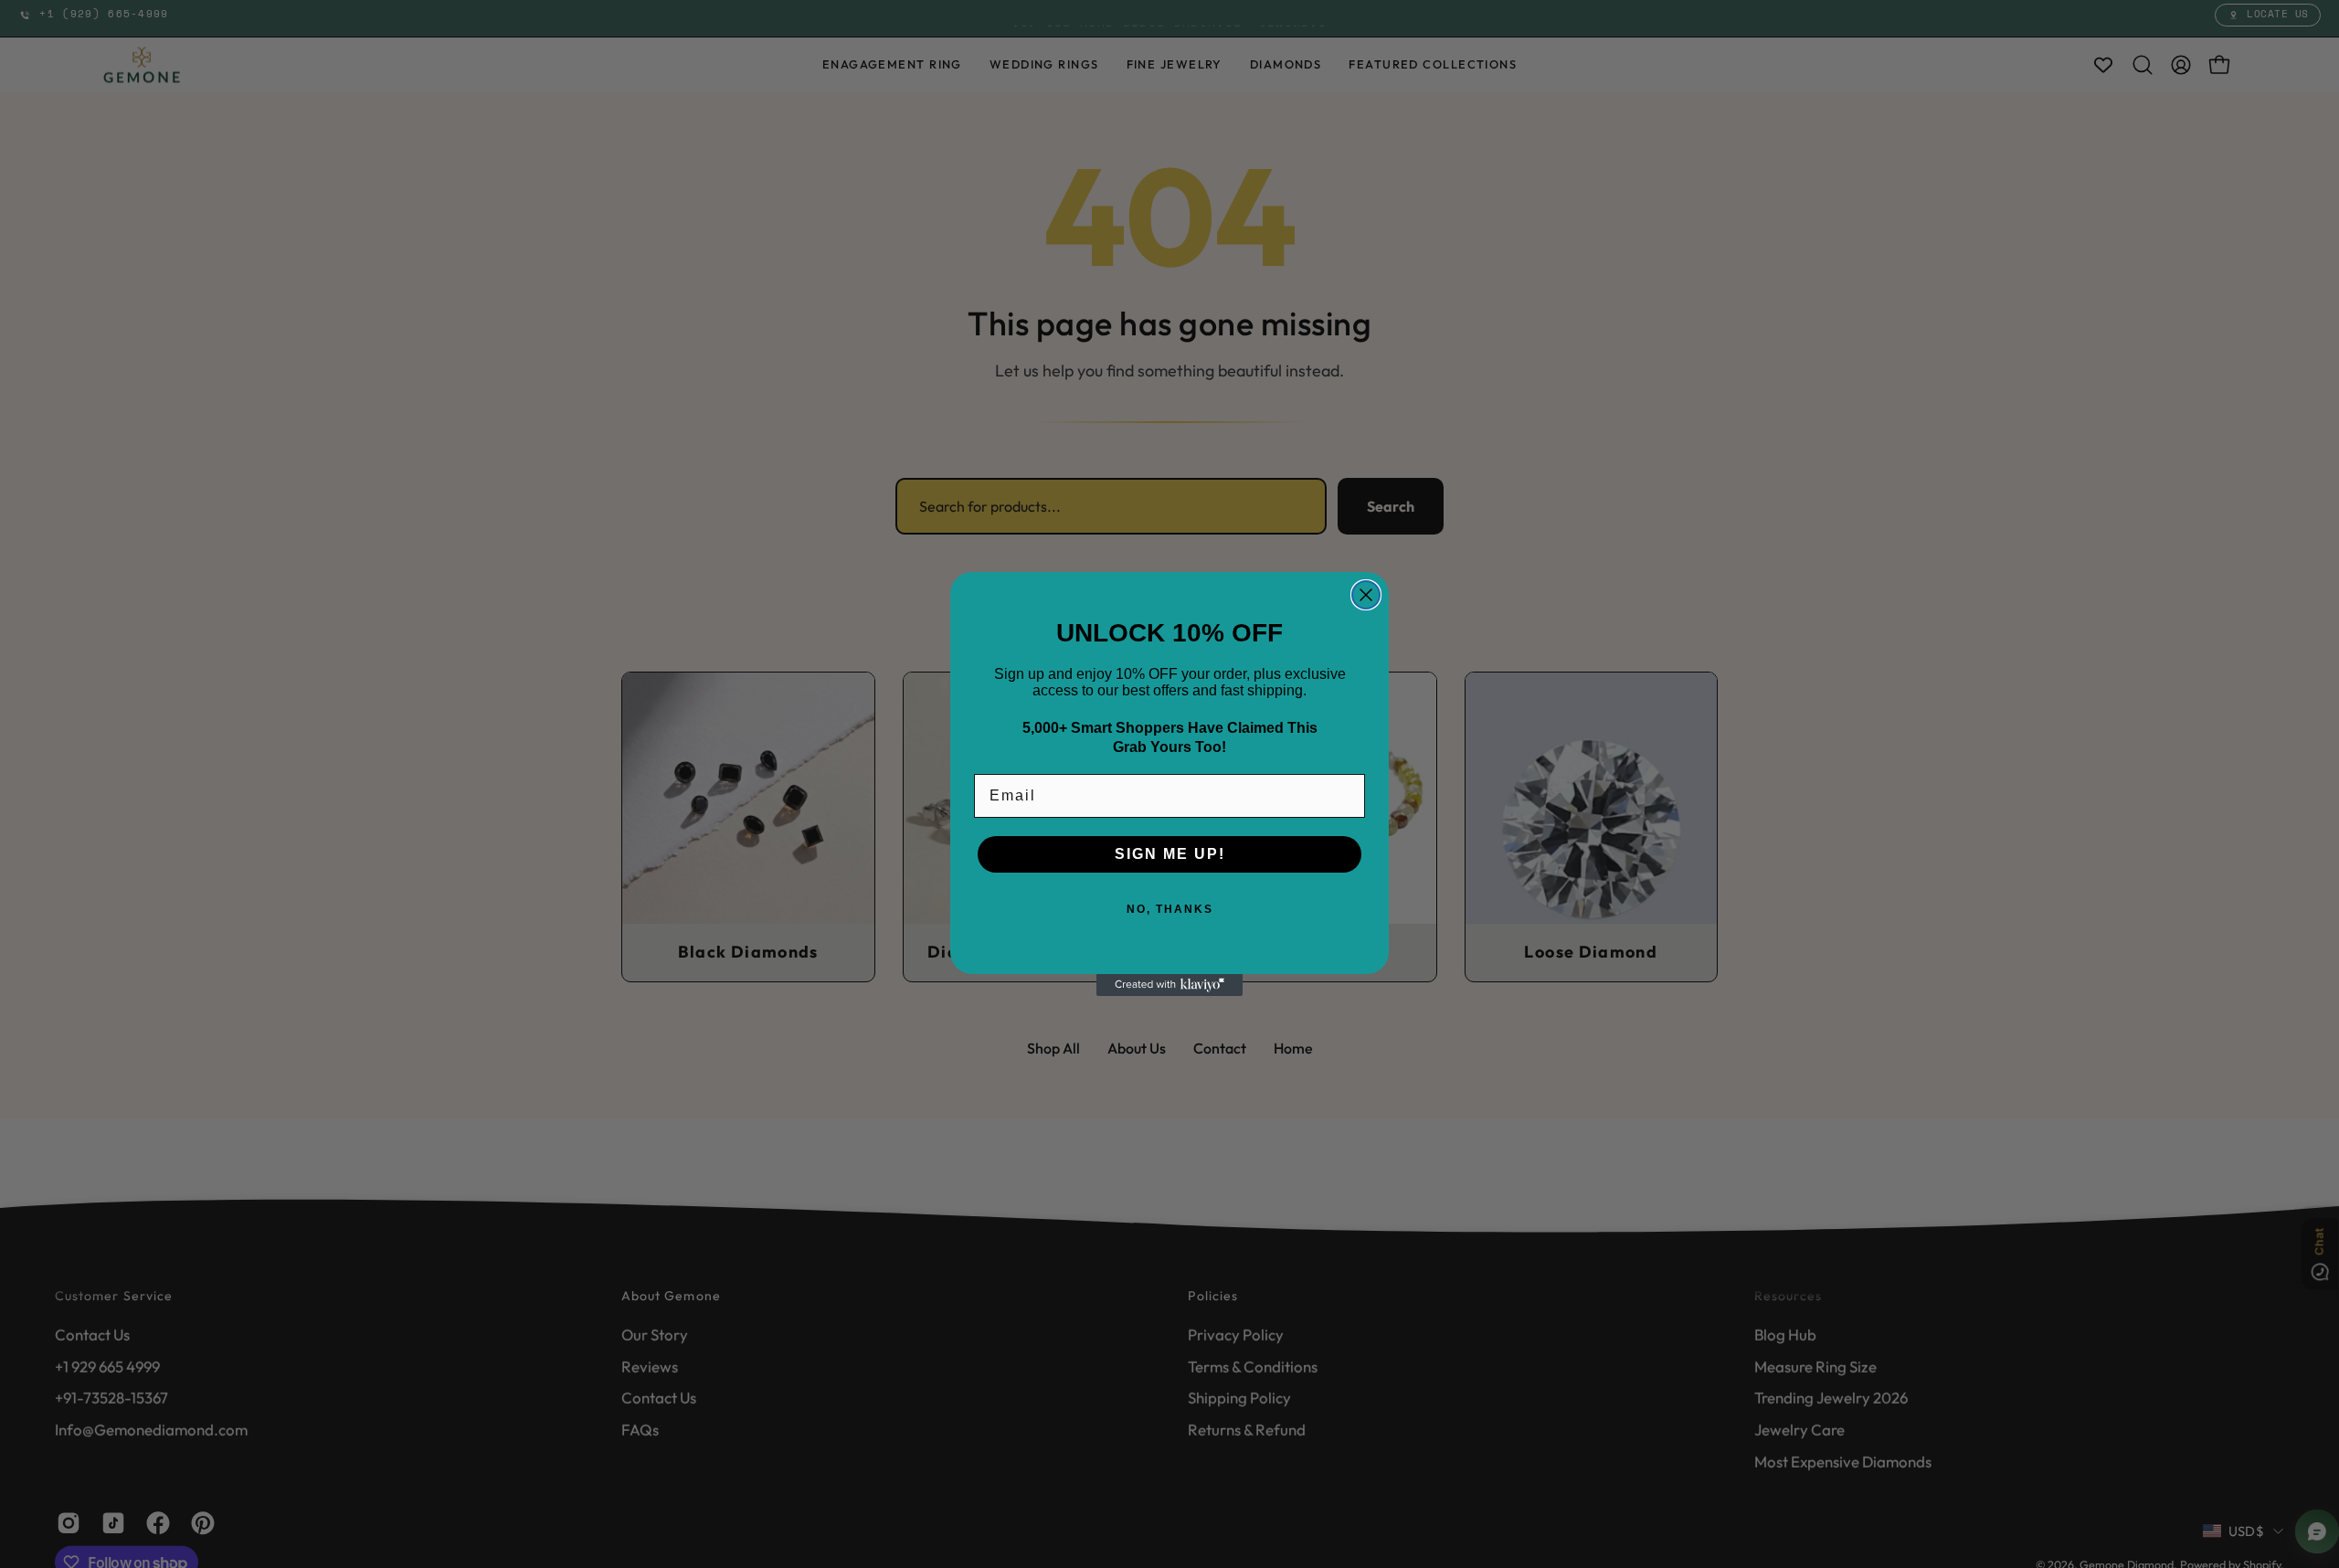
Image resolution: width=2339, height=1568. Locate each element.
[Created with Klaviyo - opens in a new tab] (1169, 985)
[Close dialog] (1366, 595)
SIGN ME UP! (1170, 854)
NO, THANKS (1170, 909)
